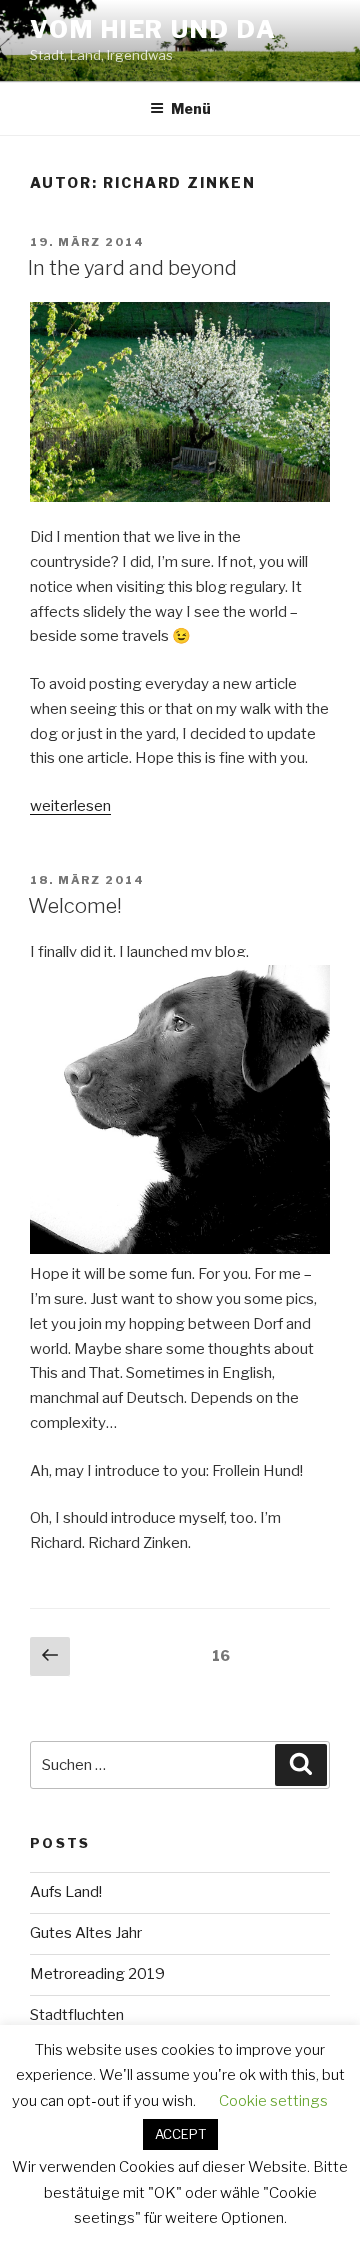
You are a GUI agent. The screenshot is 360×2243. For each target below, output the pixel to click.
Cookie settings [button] (273, 2101)
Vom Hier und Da (153, 29)
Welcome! (75, 906)
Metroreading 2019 (97, 1974)
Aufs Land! (66, 1892)
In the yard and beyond (132, 268)
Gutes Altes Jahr (86, 1933)
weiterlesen (70, 806)
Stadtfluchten (77, 2015)
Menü (191, 108)
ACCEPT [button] (180, 2134)
